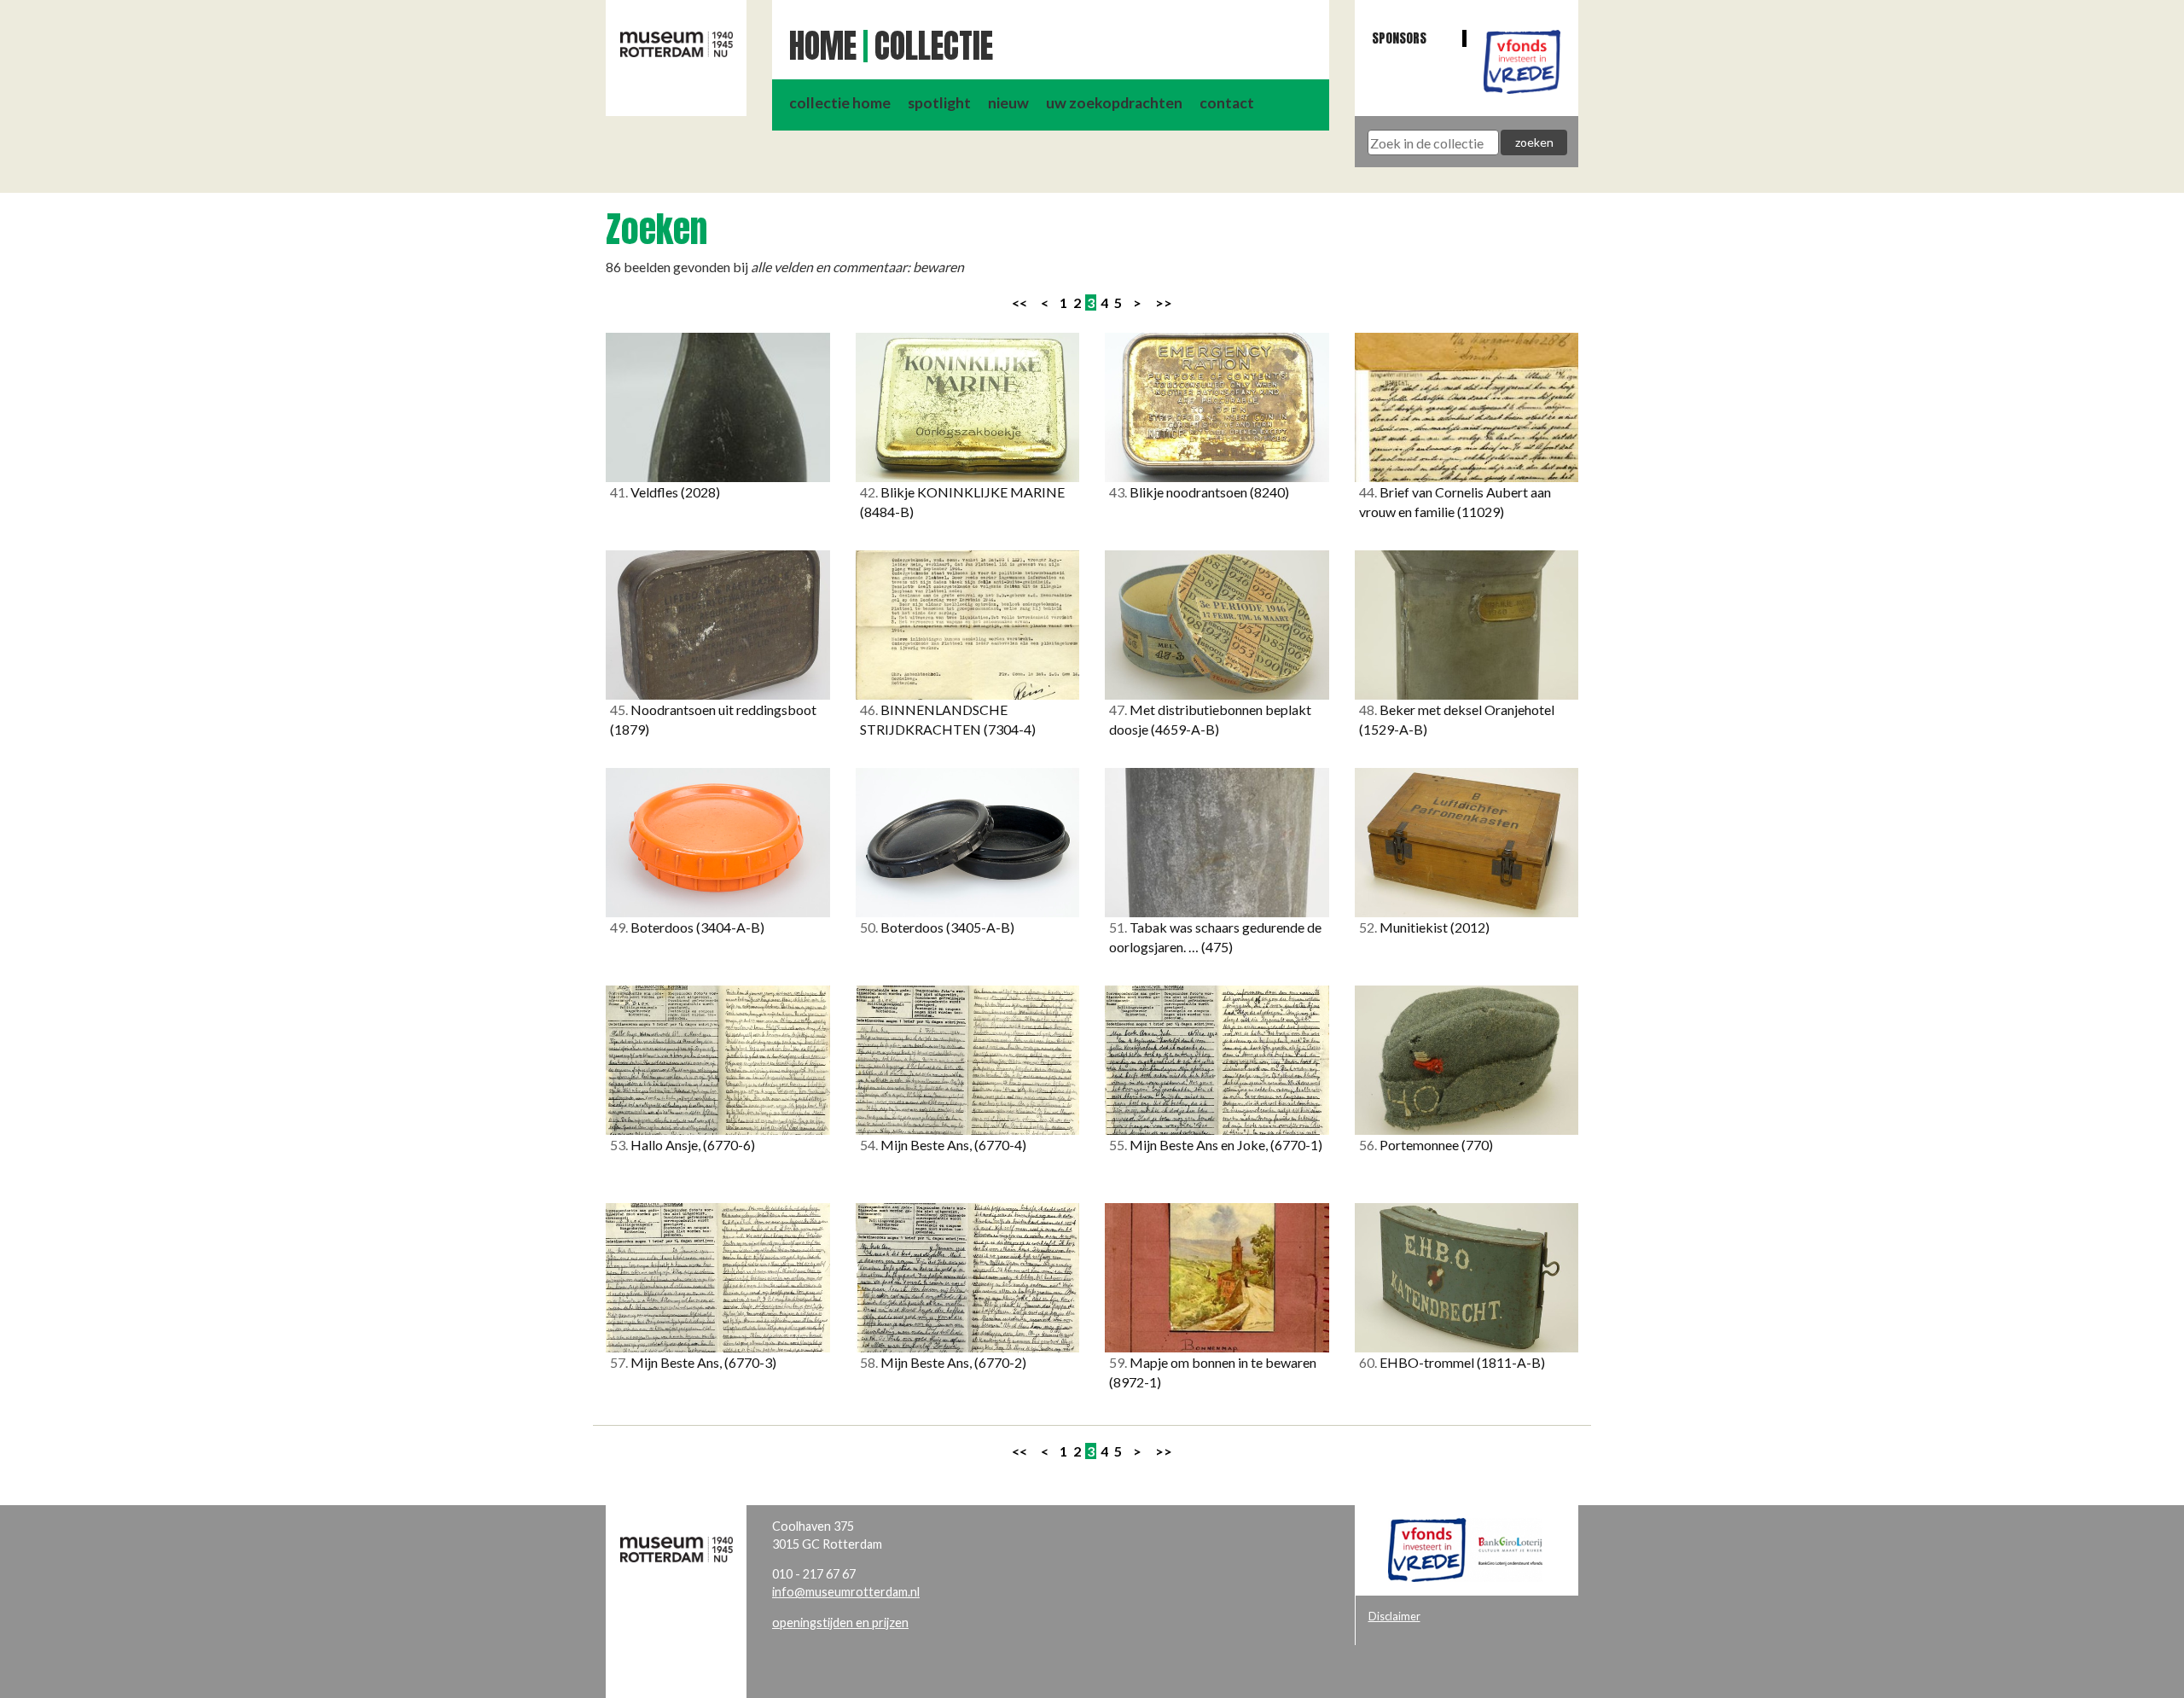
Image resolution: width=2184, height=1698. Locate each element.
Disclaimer (1394, 1616)
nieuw (1008, 103)
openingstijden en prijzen (840, 1622)
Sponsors (1399, 38)
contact (1227, 103)
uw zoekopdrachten (1114, 103)
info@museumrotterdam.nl (846, 1592)
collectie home (840, 103)
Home (823, 46)
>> (1164, 302)
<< (1019, 302)
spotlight (939, 103)
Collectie (934, 46)
